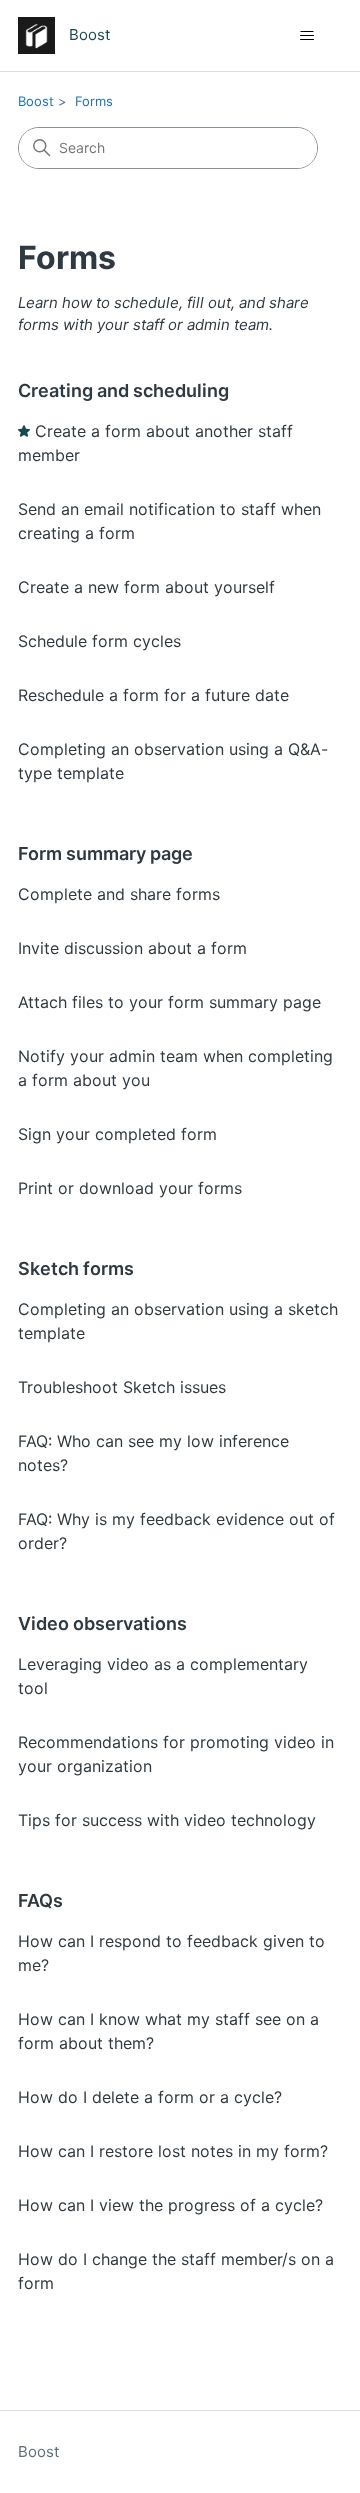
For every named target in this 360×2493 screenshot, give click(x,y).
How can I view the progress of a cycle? (170, 2205)
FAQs (40, 1900)
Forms (94, 101)
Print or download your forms (130, 1188)
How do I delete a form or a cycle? (150, 2097)
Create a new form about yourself (146, 587)
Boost (36, 101)
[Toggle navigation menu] (306, 36)
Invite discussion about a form (132, 948)
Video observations (102, 1623)
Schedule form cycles (99, 641)
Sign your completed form (117, 1134)
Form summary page (105, 853)
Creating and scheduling (123, 390)
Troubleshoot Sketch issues (122, 1387)
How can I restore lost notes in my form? (173, 2151)
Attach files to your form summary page (169, 1002)
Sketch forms (76, 1268)
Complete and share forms (119, 894)
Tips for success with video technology (167, 1820)
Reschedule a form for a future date (153, 695)
